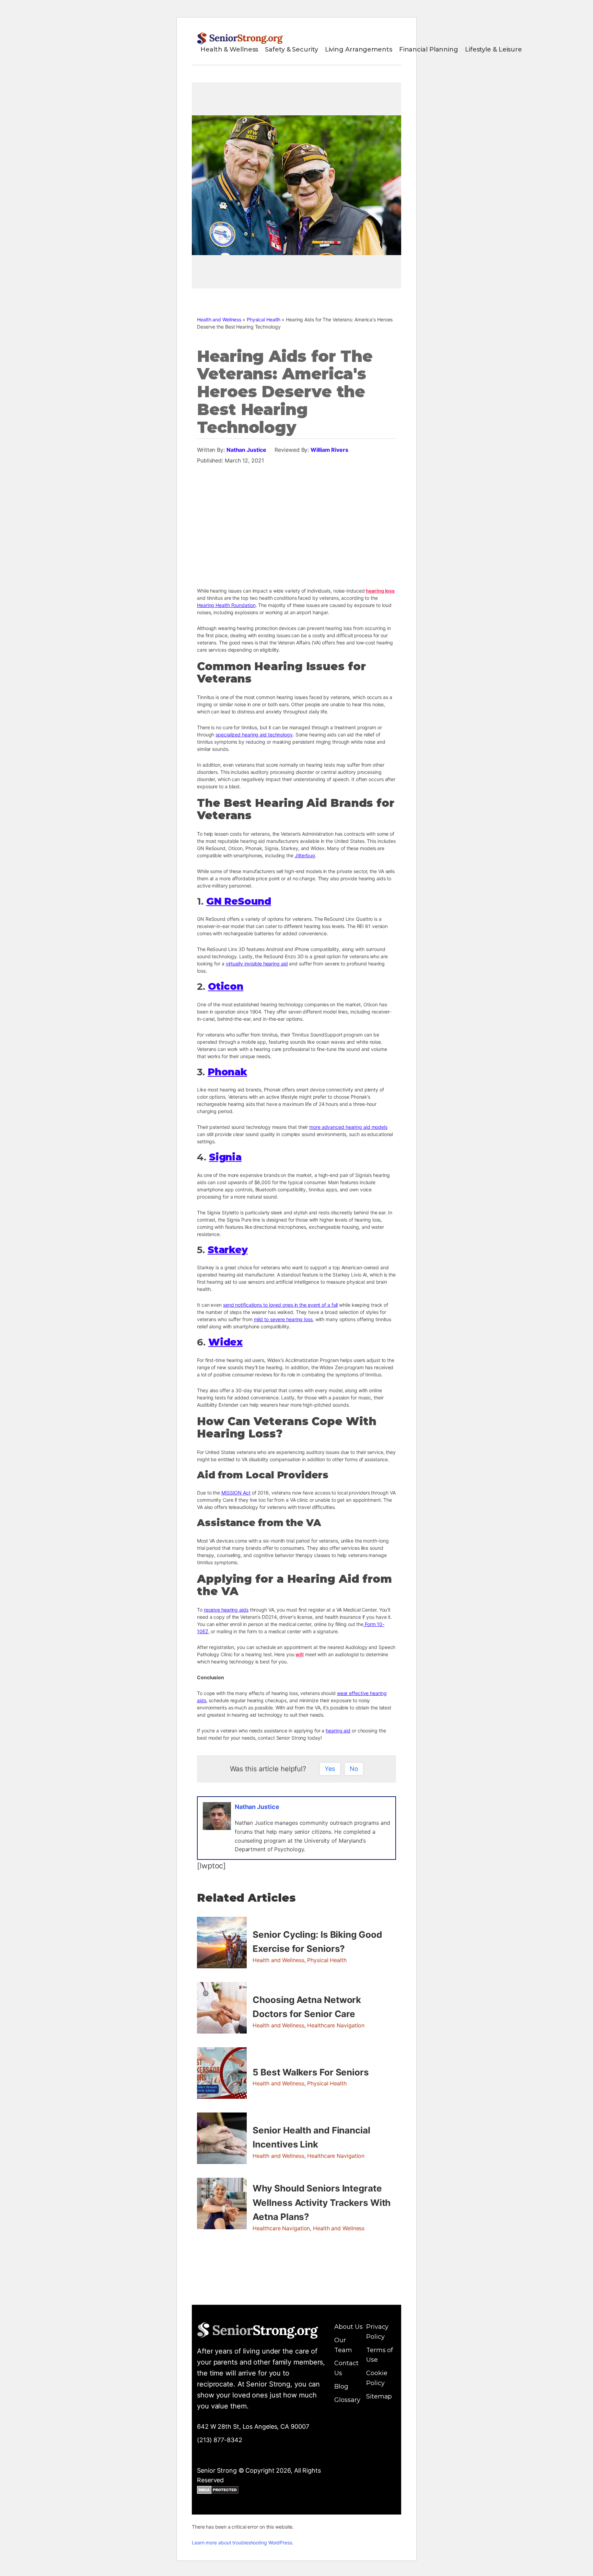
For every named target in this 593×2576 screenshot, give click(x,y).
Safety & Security (291, 49)
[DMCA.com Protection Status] (218, 2491)
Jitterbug (305, 855)
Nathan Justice (246, 450)
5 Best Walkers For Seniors (311, 2072)
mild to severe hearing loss (283, 1319)
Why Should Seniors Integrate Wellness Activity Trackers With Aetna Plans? (322, 2202)
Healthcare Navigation (336, 2025)
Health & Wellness (229, 49)
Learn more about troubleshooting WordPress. (243, 2543)
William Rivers (329, 450)
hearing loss (380, 591)
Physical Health (264, 319)
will (300, 1654)
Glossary (347, 2400)
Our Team (343, 2345)
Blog (341, 2386)
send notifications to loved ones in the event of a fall (281, 1305)
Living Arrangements (359, 49)
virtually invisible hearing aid (257, 964)
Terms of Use (380, 2355)
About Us (348, 2327)
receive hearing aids (226, 1610)
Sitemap (379, 2396)
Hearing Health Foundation (226, 605)
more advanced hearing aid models (348, 1127)
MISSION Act (236, 1493)
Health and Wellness (219, 319)
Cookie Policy (377, 2378)
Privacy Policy (377, 2332)
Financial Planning (429, 49)
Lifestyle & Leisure (493, 49)
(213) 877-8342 (220, 2440)
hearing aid (338, 1731)
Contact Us (346, 2368)
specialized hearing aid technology (254, 735)
